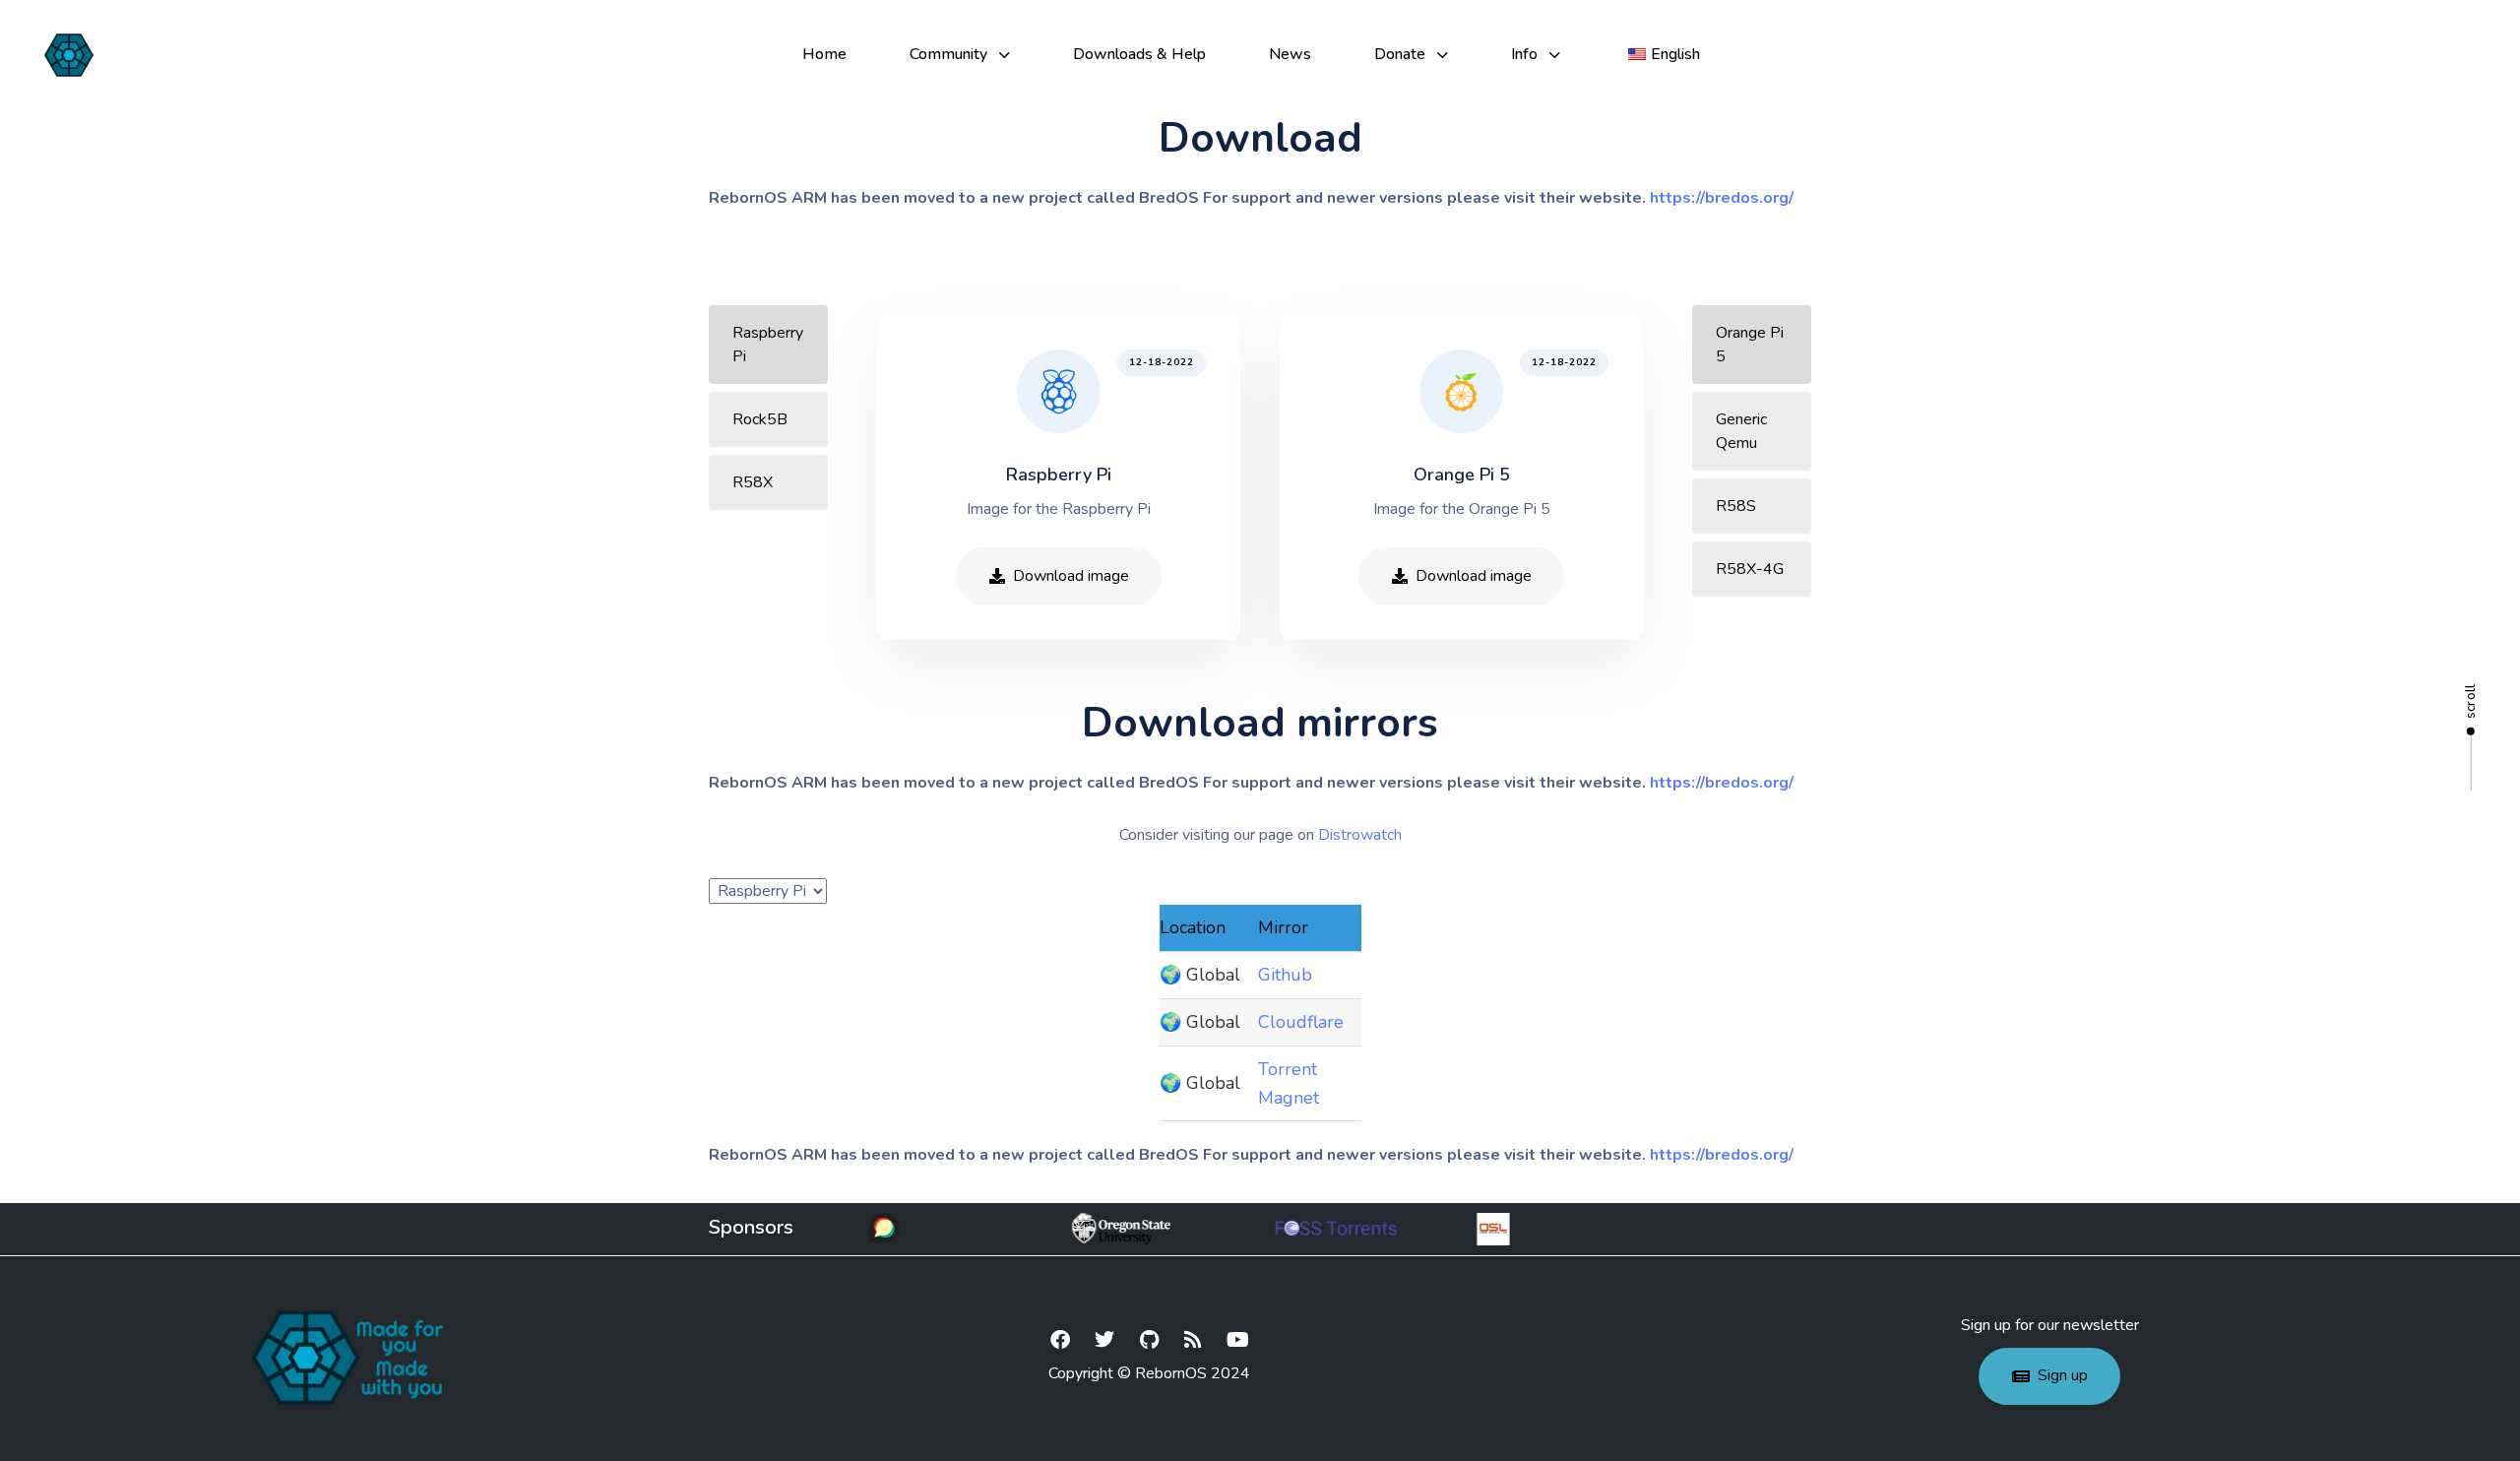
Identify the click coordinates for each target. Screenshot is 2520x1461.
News (1290, 54)
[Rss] (1193, 1340)
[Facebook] (1060, 1340)
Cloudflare (1301, 1022)
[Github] (1149, 1340)
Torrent (1288, 1069)
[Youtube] (1237, 1340)
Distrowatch (1360, 835)
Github (1285, 975)
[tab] (768, 345)
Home (824, 54)
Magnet (1289, 1098)
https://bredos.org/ (1722, 198)
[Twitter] (1104, 1340)
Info (1524, 54)
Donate (1400, 54)
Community (948, 54)
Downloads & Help (1139, 54)
